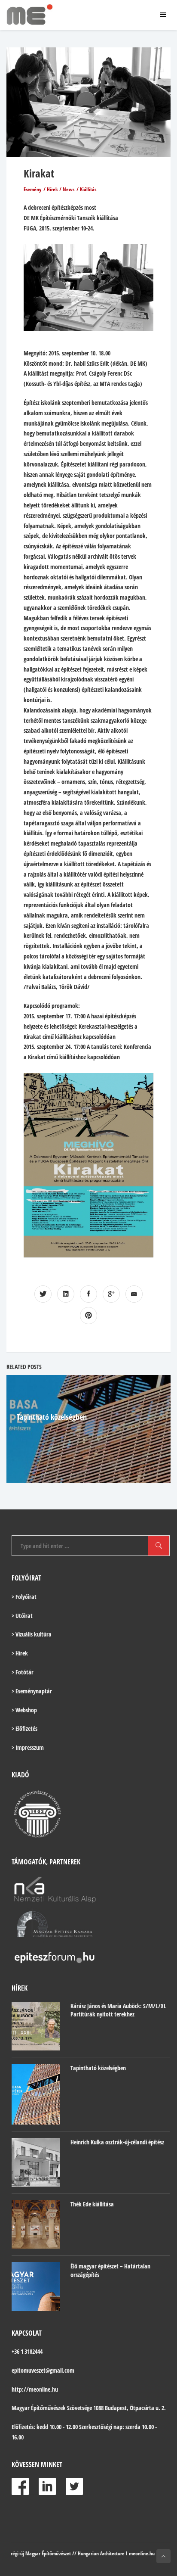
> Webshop (24, 1710)
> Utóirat (22, 1616)
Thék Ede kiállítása (92, 2204)
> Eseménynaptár (32, 1691)
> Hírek (20, 1653)
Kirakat (39, 173)
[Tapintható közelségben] (36, 2094)
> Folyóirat (24, 1597)
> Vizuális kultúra (32, 1634)
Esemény (32, 189)
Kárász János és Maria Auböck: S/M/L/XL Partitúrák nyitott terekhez (118, 2010)
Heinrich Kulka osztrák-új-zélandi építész (117, 2142)
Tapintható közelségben (52, 1417)
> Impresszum (28, 1747)
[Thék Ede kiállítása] (36, 2224)
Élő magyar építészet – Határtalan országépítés (110, 2270)
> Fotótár (23, 1672)
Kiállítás (88, 189)
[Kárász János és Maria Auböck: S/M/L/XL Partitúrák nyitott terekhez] (36, 2026)
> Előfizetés (24, 1728)
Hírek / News (61, 189)
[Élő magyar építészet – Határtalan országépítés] (36, 2286)
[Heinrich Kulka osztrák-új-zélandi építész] (36, 2162)
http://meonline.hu (35, 2389)
